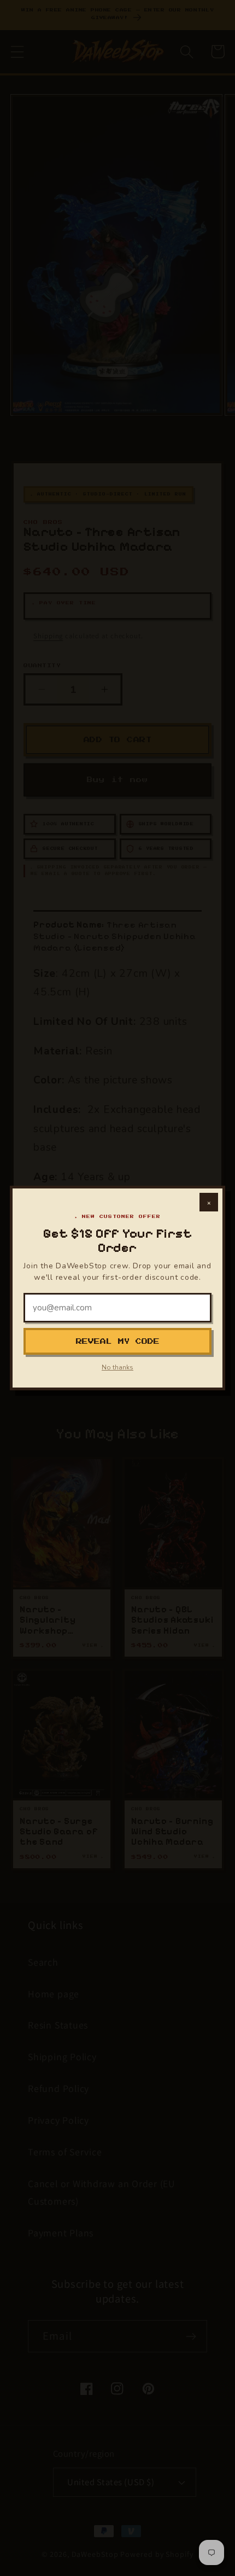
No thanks (117, 1367)
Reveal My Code (118, 1341)
